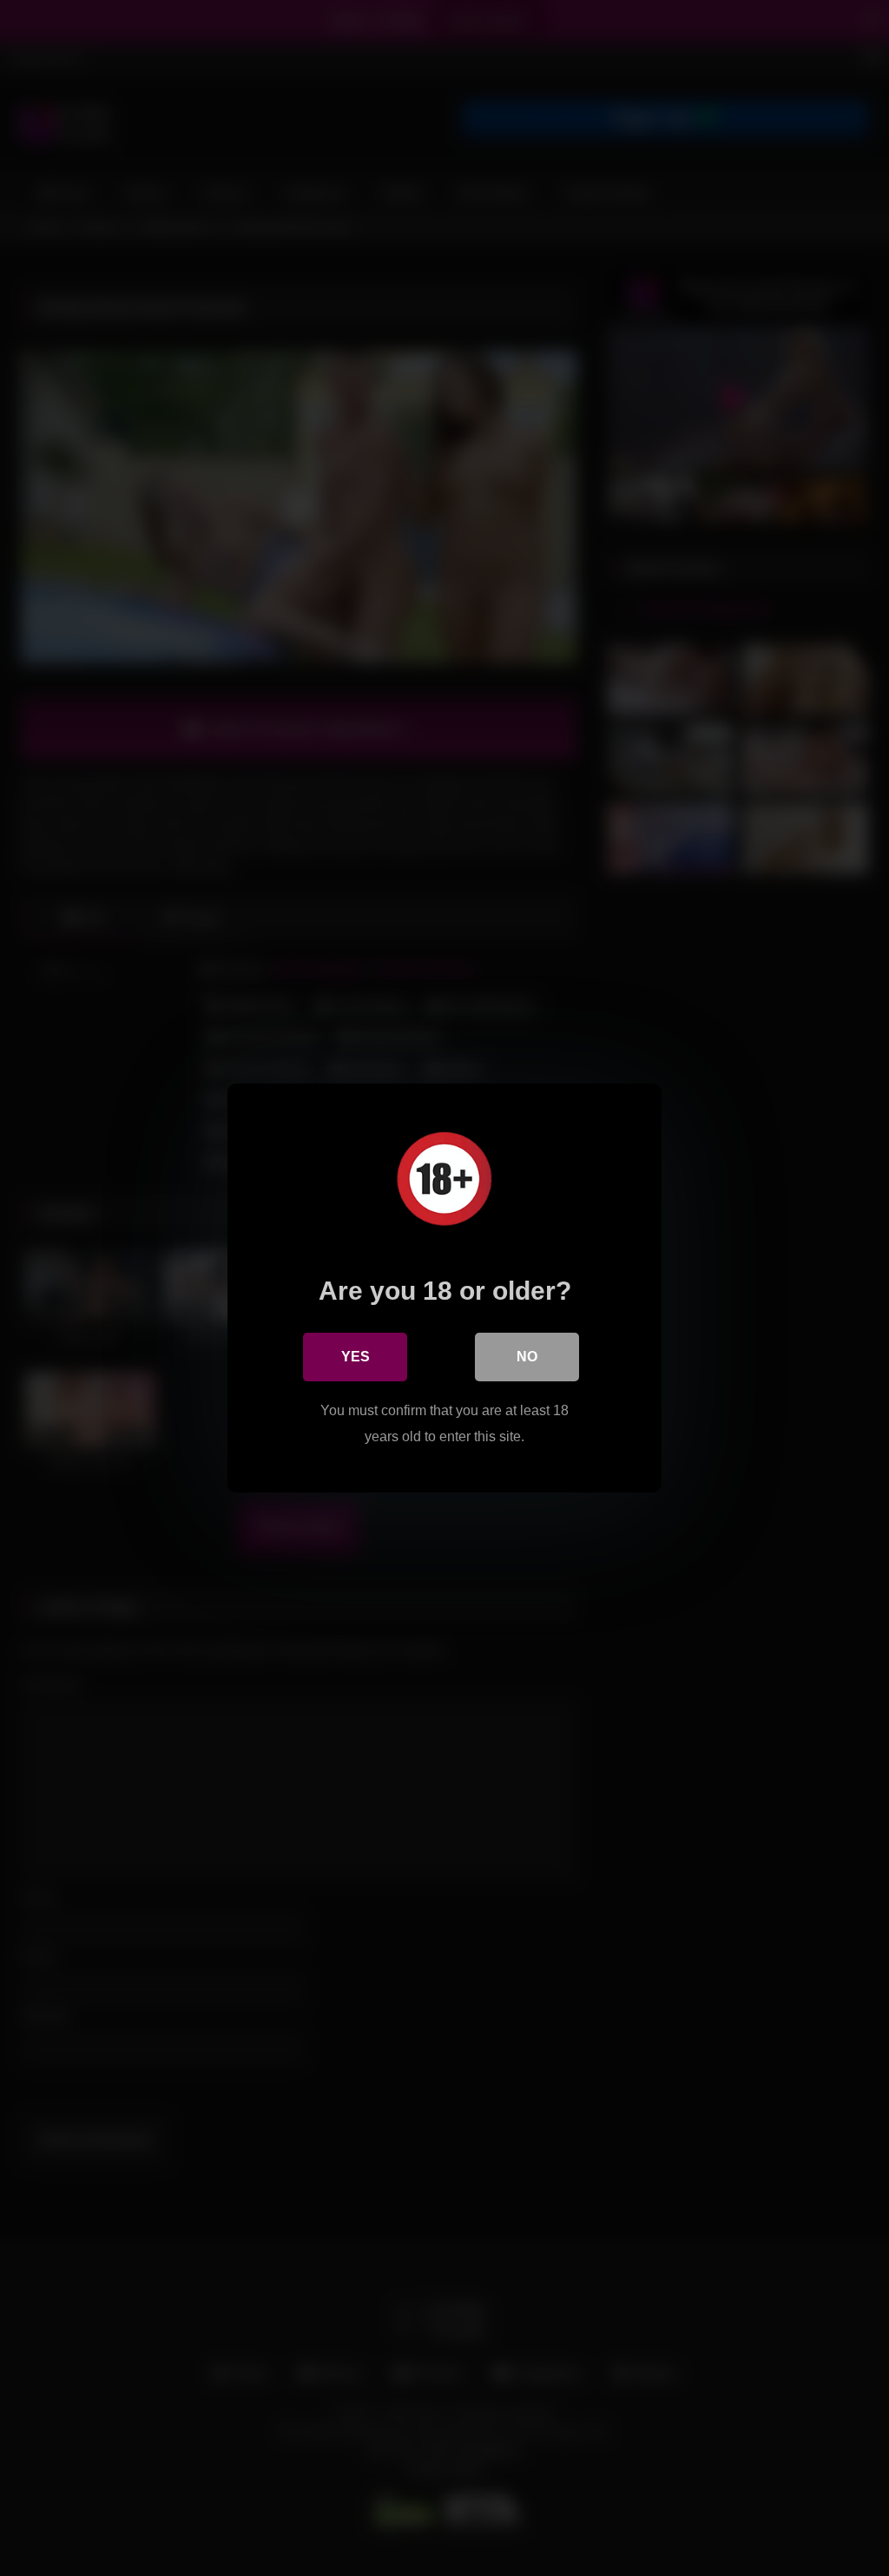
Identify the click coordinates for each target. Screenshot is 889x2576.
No (527, 1357)
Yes (356, 1357)
